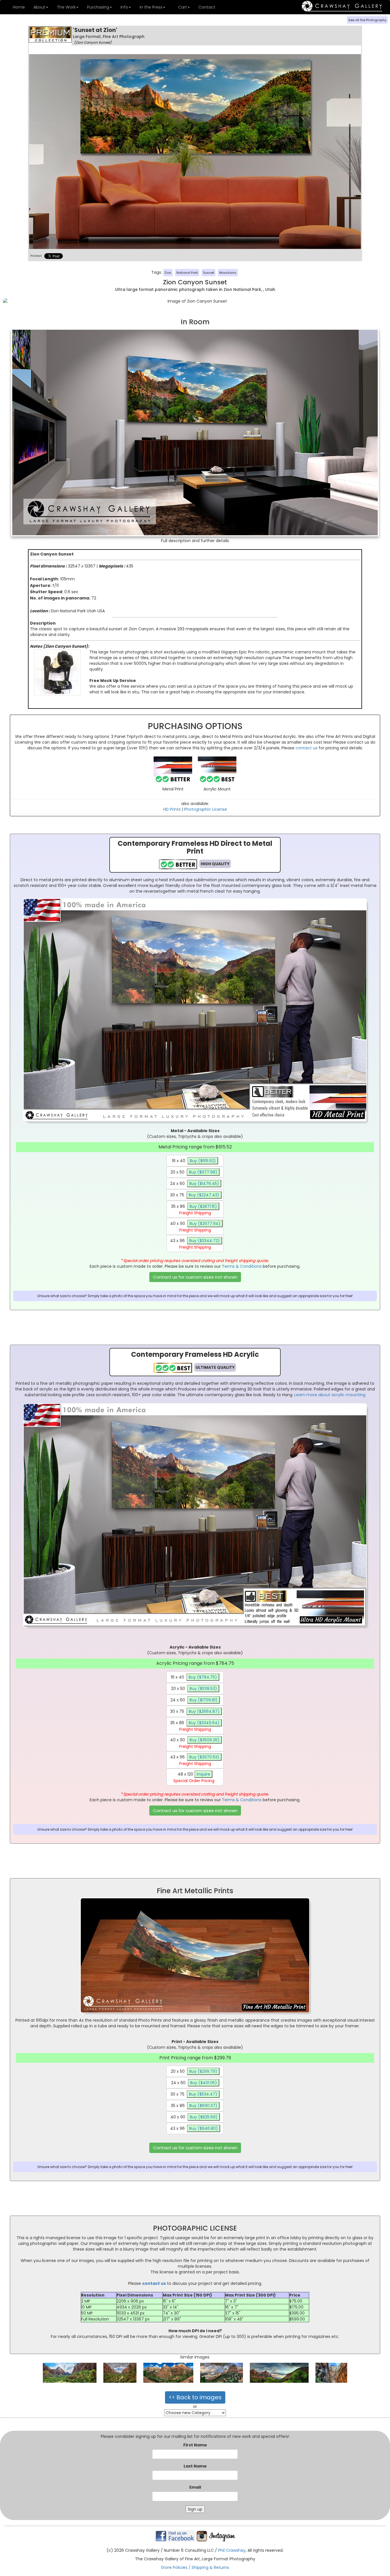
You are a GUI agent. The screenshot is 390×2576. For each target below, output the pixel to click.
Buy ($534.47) (203, 2094)
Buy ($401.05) (204, 2083)
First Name (195, 2445)
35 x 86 (194, 1210)
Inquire (203, 1774)
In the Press (151, 7)
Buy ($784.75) (203, 1677)
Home (18, 7)
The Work (66, 7)
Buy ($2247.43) (204, 1195)
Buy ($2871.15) (203, 1206)
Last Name (195, 2466)
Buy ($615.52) (203, 1161)
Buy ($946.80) (204, 2128)
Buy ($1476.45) (204, 1184)
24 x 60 (195, 1184)
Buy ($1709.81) (204, 1700)
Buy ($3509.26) (205, 1740)
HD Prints (172, 809)
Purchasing (98, 7)
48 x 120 (194, 1777)
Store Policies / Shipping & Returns (195, 2567)
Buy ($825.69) (204, 2117)
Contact (207, 7)
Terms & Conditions (242, 1266)
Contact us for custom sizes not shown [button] (195, 1277)
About (39, 7)
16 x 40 (194, 1161)
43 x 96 (195, 1244)
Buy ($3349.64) (204, 1723)
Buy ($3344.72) (205, 1241)
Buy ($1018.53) (203, 1689)
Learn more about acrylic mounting (330, 1395)
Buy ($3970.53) (204, 1757)
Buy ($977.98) (203, 1172)
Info (124, 7)
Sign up (195, 2509)
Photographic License (206, 809)
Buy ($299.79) (203, 2071)
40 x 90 (195, 1227)
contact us (306, 748)
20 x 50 (194, 1172)
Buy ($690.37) (203, 2106)
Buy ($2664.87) (204, 1711)
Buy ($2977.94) (205, 1223)
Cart (182, 7)
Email (195, 2487)
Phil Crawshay (232, 2550)
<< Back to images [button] (195, 2397)
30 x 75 (195, 1195)
